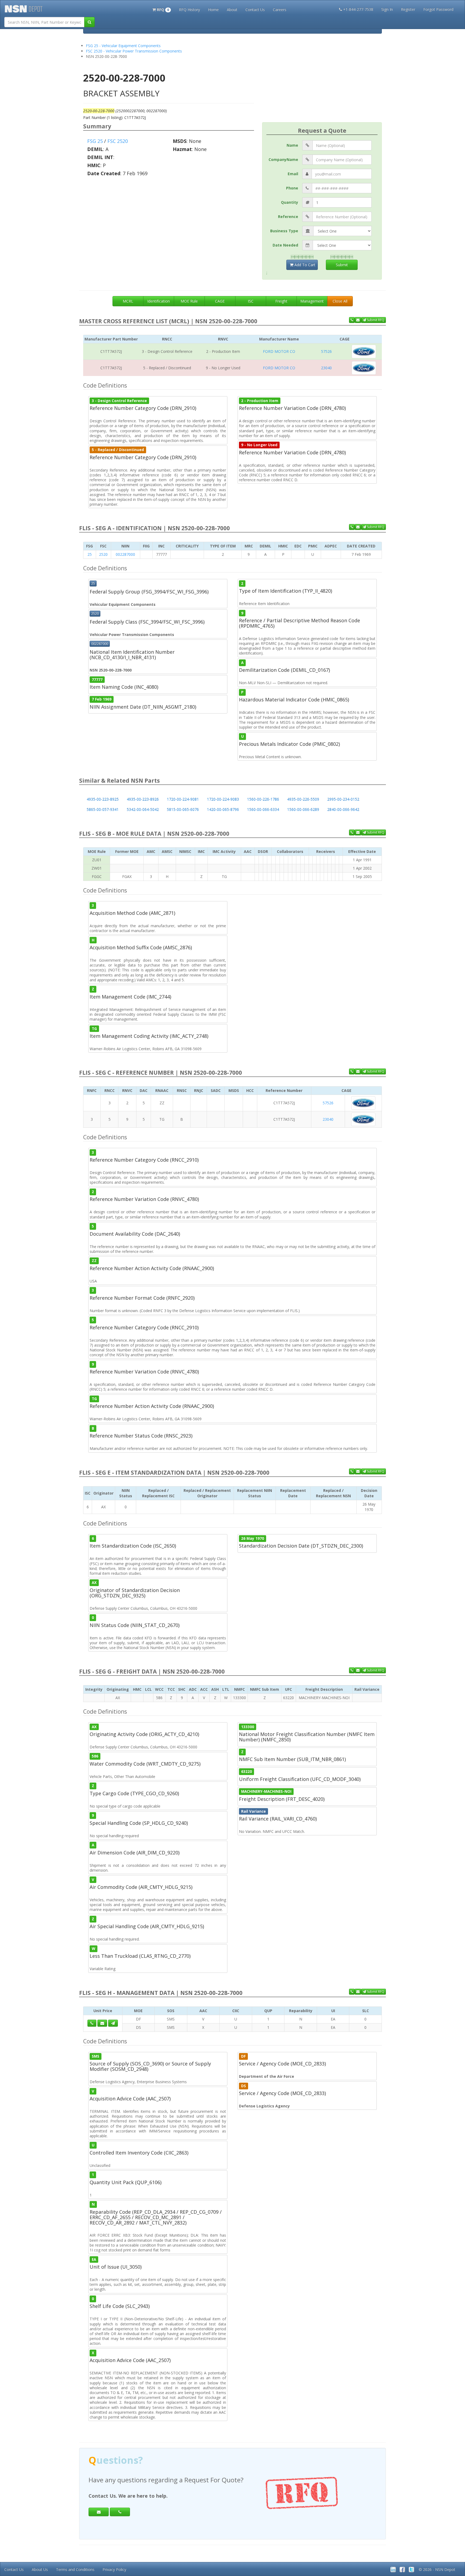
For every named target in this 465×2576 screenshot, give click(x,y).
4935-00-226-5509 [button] (303, 799)
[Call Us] (352, 320)
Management (312, 301)
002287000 (125, 554)
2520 (103, 554)
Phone (292, 188)
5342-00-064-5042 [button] (143, 809)
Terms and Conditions (75, 2569)
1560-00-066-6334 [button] (263, 809)
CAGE (220, 301)
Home (213, 10)
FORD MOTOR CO (279, 351)
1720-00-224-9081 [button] (183, 799)
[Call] (120, 2512)
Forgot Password (438, 9)
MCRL (128, 301)
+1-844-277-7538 (358, 9)
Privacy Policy (114, 2569)
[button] (162, 9)
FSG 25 (95, 141)
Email (293, 174)
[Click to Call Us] (92, 2023)
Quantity (290, 202)
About (232, 10)
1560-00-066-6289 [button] (303, 809)
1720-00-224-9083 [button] (223, 799)
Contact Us (255, 10)
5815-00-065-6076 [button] (183, 809)
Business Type (284, 231)
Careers (280, 10)
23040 (326, 368)
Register (408, 9)
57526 (326, 351)
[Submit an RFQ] (113, 2023)
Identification (158, 301)
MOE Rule (189, 301)
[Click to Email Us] (102, 2023)
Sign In (387, 9)
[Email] (99, 2512)
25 (90, 554)
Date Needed (285, 245)
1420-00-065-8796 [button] (223, 809)
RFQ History (189, 10)
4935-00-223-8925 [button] (103, 799)
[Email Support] (358, 320)
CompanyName (283, 159)
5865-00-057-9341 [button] (103, 809)
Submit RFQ (375, 320)
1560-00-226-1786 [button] (263, 799)
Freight (281, 301)
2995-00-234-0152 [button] (343, 799)
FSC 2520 (118, 141)
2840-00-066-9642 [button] (343, 809)
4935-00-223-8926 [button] (143, 799)
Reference (288, 217)
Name (292, 145)
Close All (340, 301)
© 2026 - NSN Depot (437, 2569)
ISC (251, 301)
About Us (40, 2569)
